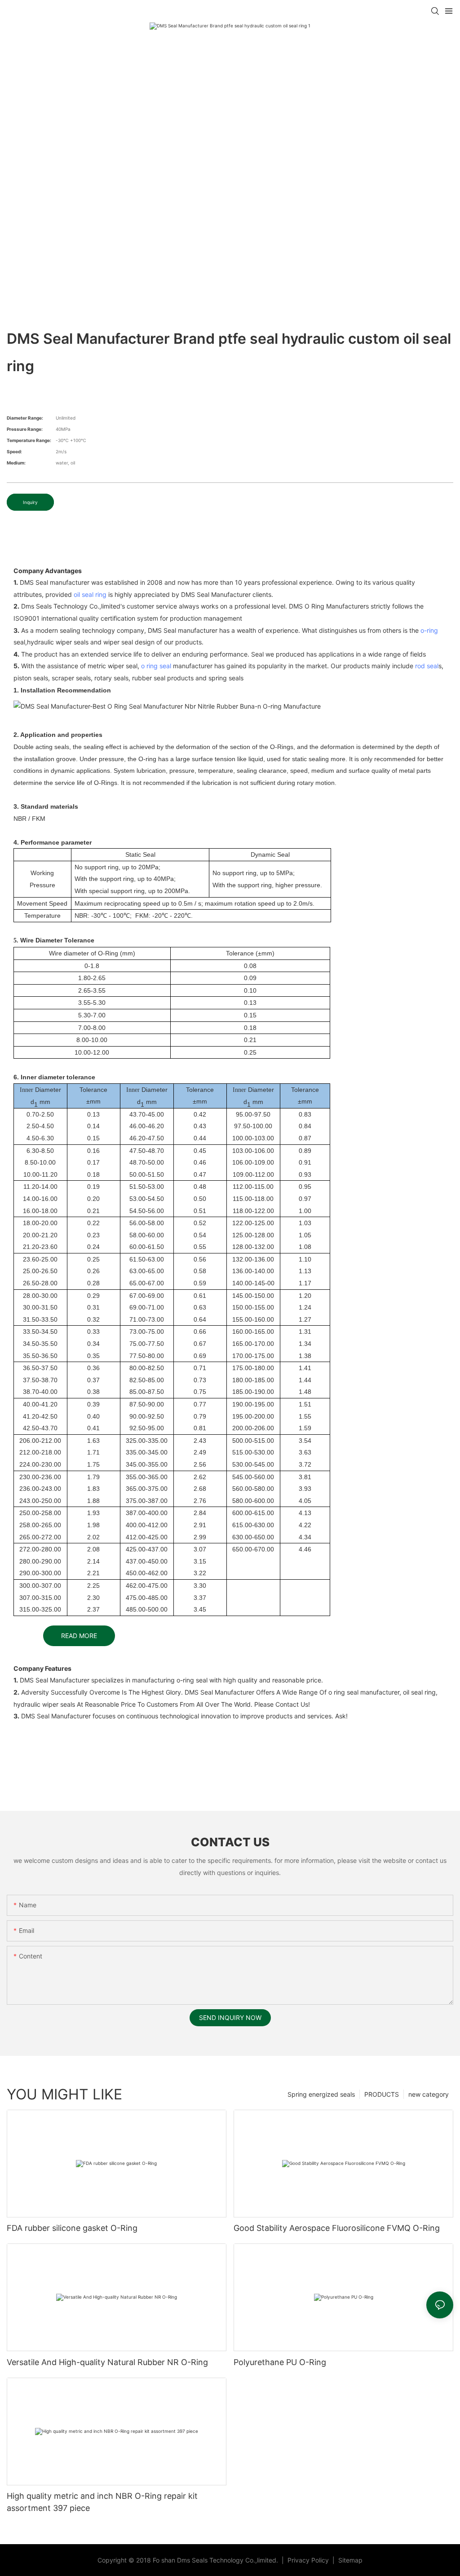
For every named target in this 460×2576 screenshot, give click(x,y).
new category (429, 2094)
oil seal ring (90, 594)
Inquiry (30, 502)
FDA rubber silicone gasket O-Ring (72, 2228)
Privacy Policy (309, 2560)
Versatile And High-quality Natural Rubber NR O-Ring (107, 2362)
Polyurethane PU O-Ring (280, 2362)
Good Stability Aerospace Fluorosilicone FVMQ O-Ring (337, 2228)
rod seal (427, 666)
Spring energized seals (321, 2094)
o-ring (429, 630)
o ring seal (156, 666)
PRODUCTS (382, 2094)
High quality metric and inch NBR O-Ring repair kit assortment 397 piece (102, 2502)
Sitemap (349, 2560)
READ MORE (79, 1636)
